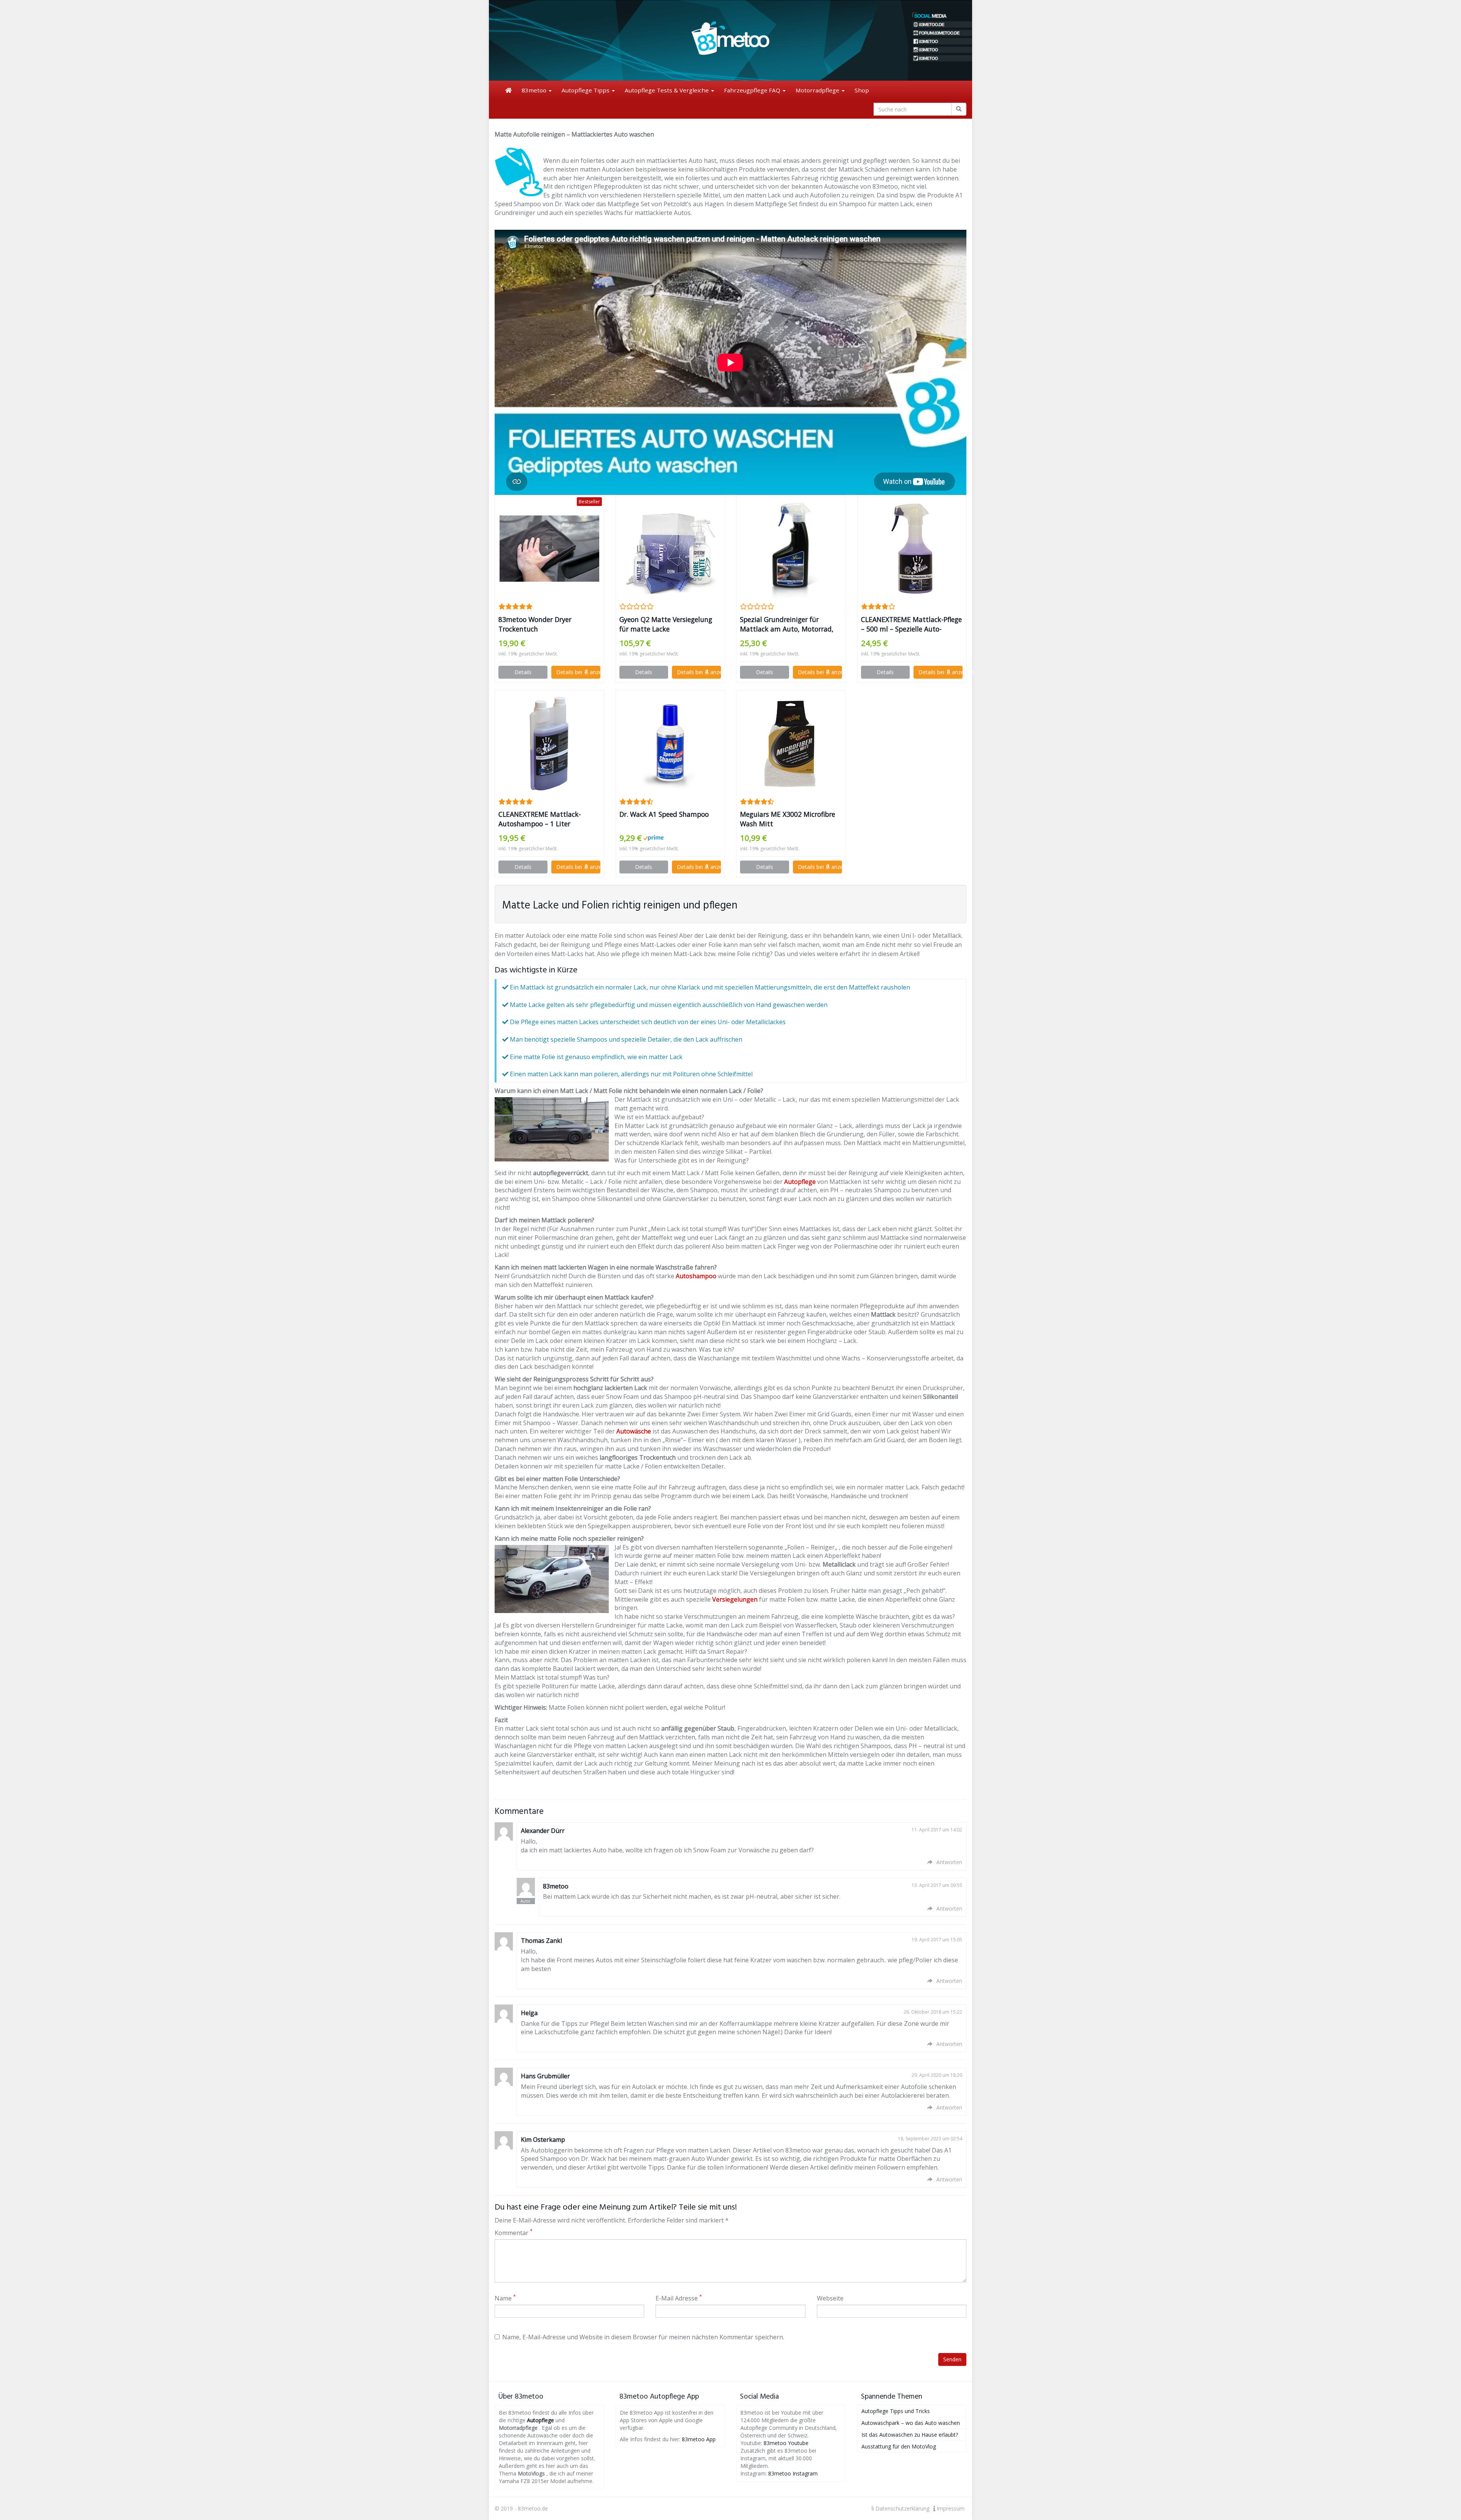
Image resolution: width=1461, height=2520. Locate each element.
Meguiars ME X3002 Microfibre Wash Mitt (788, 819)
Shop (862, 90)
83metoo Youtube (786, 2443)
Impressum (950, 2508)
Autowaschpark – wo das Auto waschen (911, 2423)
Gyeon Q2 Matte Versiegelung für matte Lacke (666, 624)
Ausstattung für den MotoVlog (899, 2446)
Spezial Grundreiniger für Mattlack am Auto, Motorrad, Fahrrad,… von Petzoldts (787, 624)
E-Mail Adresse (679, 2298)
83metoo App (699, 2439)
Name (505, 2298)
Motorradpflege (818, 90)
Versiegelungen (735, 1599)
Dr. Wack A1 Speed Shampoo (664, 814)
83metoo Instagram (793, 2473)
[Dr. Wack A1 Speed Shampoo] (670, 744)
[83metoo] (730, 40)
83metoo (535, 90)
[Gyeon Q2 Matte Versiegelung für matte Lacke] (670, 549)
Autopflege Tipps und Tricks (896, 2411)
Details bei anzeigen (578, 672)
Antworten (949, 1862)
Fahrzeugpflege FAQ (753, 90)
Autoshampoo (696, 1276)
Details (523, 672)
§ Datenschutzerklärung (900, 2508)
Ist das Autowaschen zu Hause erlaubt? (910, 2435)
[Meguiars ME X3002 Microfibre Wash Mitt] (791, 744)
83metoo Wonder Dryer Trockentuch (535, 624)
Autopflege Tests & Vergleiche (668, 90)
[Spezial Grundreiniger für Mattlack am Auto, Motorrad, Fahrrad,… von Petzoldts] (791, 549)
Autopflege (800, 1182)
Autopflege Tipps (586, 90)
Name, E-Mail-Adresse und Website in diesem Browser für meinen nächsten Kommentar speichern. (643, 2337)
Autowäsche (634, 1431)
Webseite (830, 2298)
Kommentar (514, 2233)
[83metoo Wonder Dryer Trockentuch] (549, 549)
